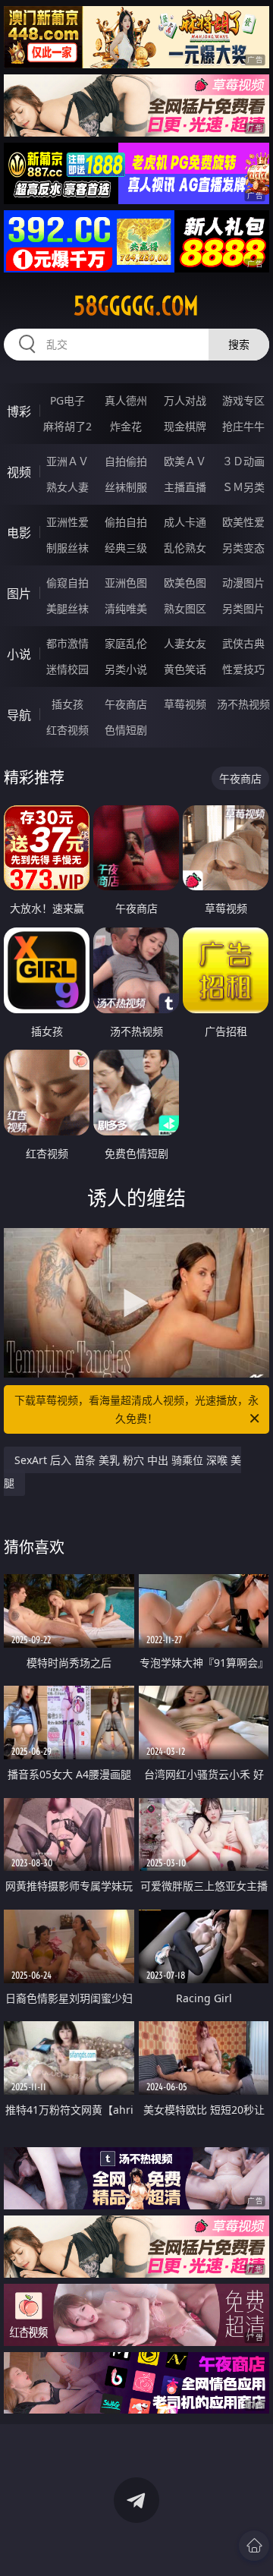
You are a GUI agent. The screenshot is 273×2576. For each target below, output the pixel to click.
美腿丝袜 (67, 608)
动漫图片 (243, 583)
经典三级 (126, 548)
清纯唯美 (126, 608)
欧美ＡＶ (185, 461)
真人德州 (126, 400)
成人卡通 (185, 522)
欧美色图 (185, 583)
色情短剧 (126, 730)
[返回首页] (254, 2546)
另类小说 (126, 669)
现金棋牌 (185, 426)
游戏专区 (243, 400)
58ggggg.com (136, 306)
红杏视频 (67, 730)
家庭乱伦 (126, 643)
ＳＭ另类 (243, 487)
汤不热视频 (243, 704)
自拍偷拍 (126, 461)
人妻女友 (185, 643)
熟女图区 (185, 608)
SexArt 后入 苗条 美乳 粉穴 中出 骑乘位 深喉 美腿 (122, 1471)
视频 (19, 472)
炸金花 (126, 426)
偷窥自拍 (67, 583)
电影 (19, 533)
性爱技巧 (243, 669)
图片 (19, 594)
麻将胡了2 (67, 426)
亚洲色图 (126, 583)
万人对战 (185, 400)
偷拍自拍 (126, 522)
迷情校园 (67, 669)
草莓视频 (185, 704)
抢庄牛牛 (243, 426)
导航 (19, 715)
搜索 (239, 344)
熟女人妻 (67, 487)
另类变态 (243, 548)
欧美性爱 (243, 522)
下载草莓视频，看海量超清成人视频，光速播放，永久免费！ (136, 1409)
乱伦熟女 (185, 548)
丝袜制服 (126, 487)
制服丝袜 (67, 548)
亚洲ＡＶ (67, 461)
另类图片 (243, 608)
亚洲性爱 (67, 522)
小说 (19, 654)
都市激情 (67, 643)
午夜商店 (126, 704)
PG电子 (67, 400)
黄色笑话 (185, 669)
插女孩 (67, 704)
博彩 (19, 411)
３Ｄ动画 (243, 461)
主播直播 (185, 487)
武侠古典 (243, 643)
